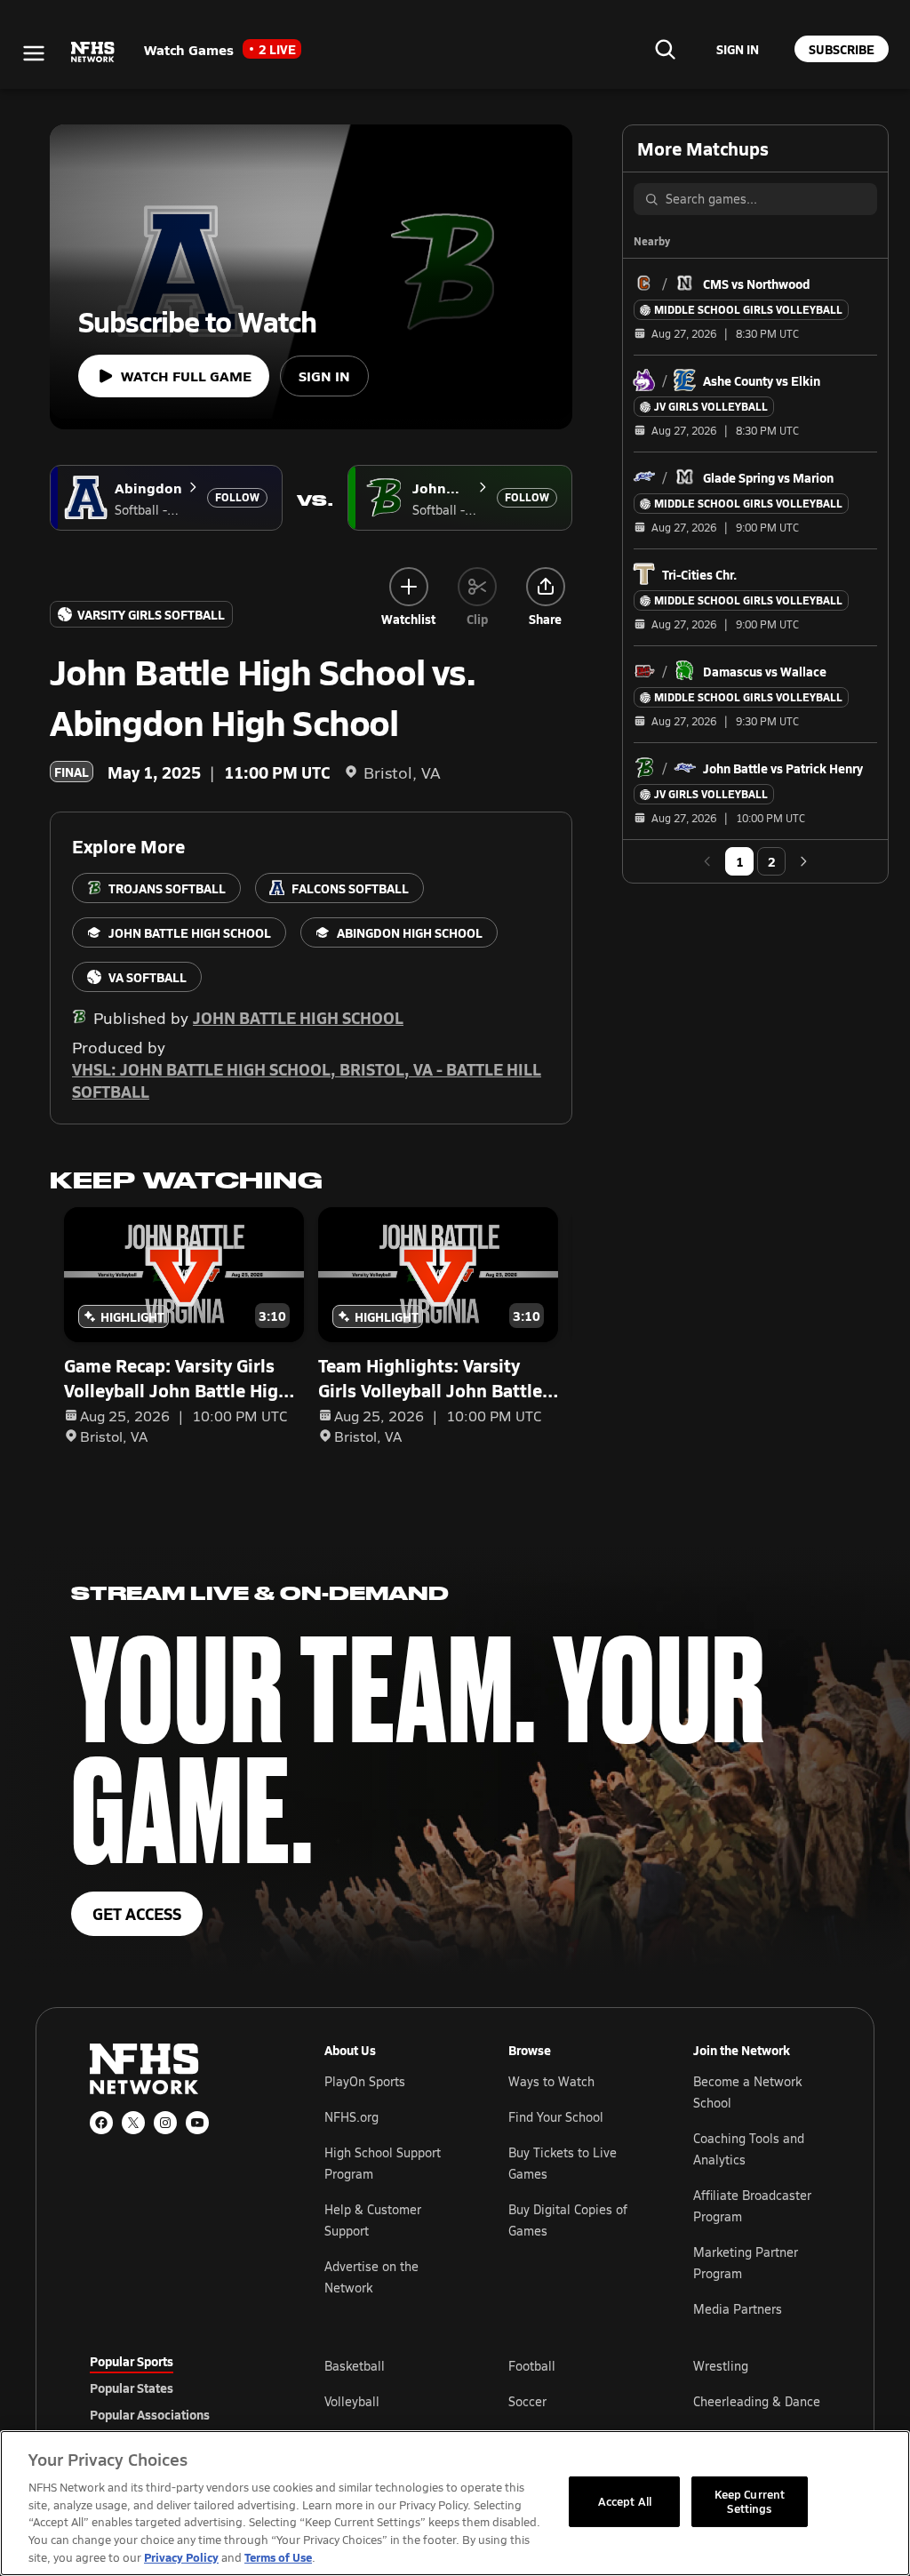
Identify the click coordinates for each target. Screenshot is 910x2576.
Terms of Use (278, 2557)
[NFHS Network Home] (93, 52)
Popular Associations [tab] (150, 2414)
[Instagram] (165, 2123)
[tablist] (179, 2388)
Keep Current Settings (750, 2501)
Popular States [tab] (132, 2388)
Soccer (527, 2401)
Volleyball (352, 2401)
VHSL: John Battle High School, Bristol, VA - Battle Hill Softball (307, 1080)
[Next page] (803, 861)
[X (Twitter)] (133, 2123)
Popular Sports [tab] (132, 2361)
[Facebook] (101, 2123)
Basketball (355, 2366)
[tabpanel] (572, 2401)
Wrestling (721, 2366)
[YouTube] (197, 2123)
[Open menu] (34, 53)
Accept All (625, 2501)
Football (532, 2366)
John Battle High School (298, 1017)
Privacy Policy (181, 2557)
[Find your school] (665, 49)
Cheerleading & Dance (757, 2401)
